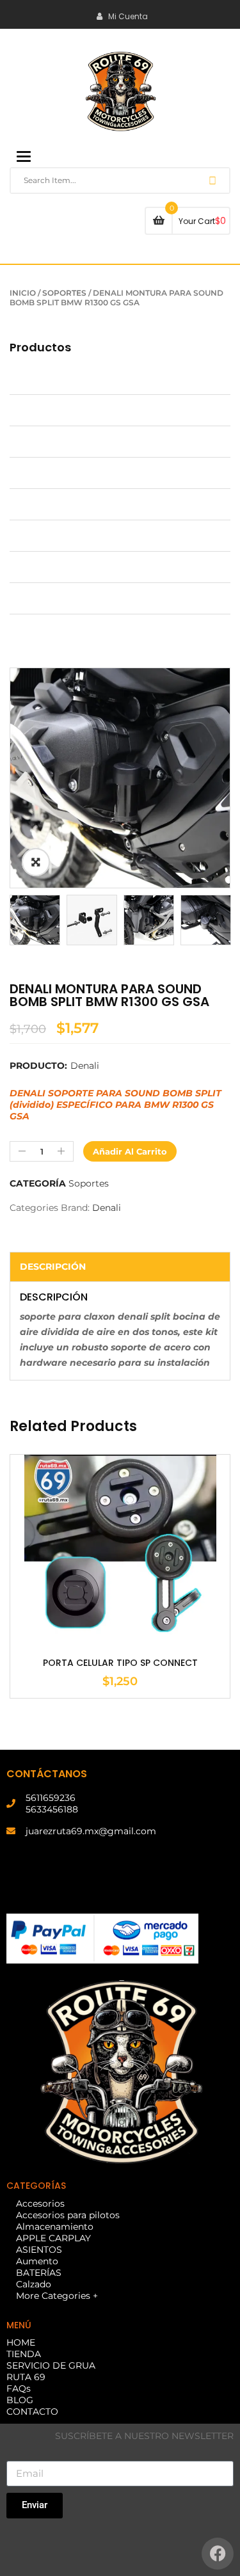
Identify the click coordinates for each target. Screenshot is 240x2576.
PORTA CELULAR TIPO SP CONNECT (120, 1663)
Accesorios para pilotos (61, 410)
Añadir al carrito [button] (120, 1615)
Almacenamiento (48, 442)
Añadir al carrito (130, 1151)
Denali (85, 1066)
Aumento (31, 536)
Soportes (64, 293)
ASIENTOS (33, 504)
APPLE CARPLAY (47, 473)
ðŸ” (36, 862)
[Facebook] (218, 2554)
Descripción (53, 1267)
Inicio (23, 293)
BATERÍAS (32, 567)
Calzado (27, 598)
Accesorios (34, 379)
